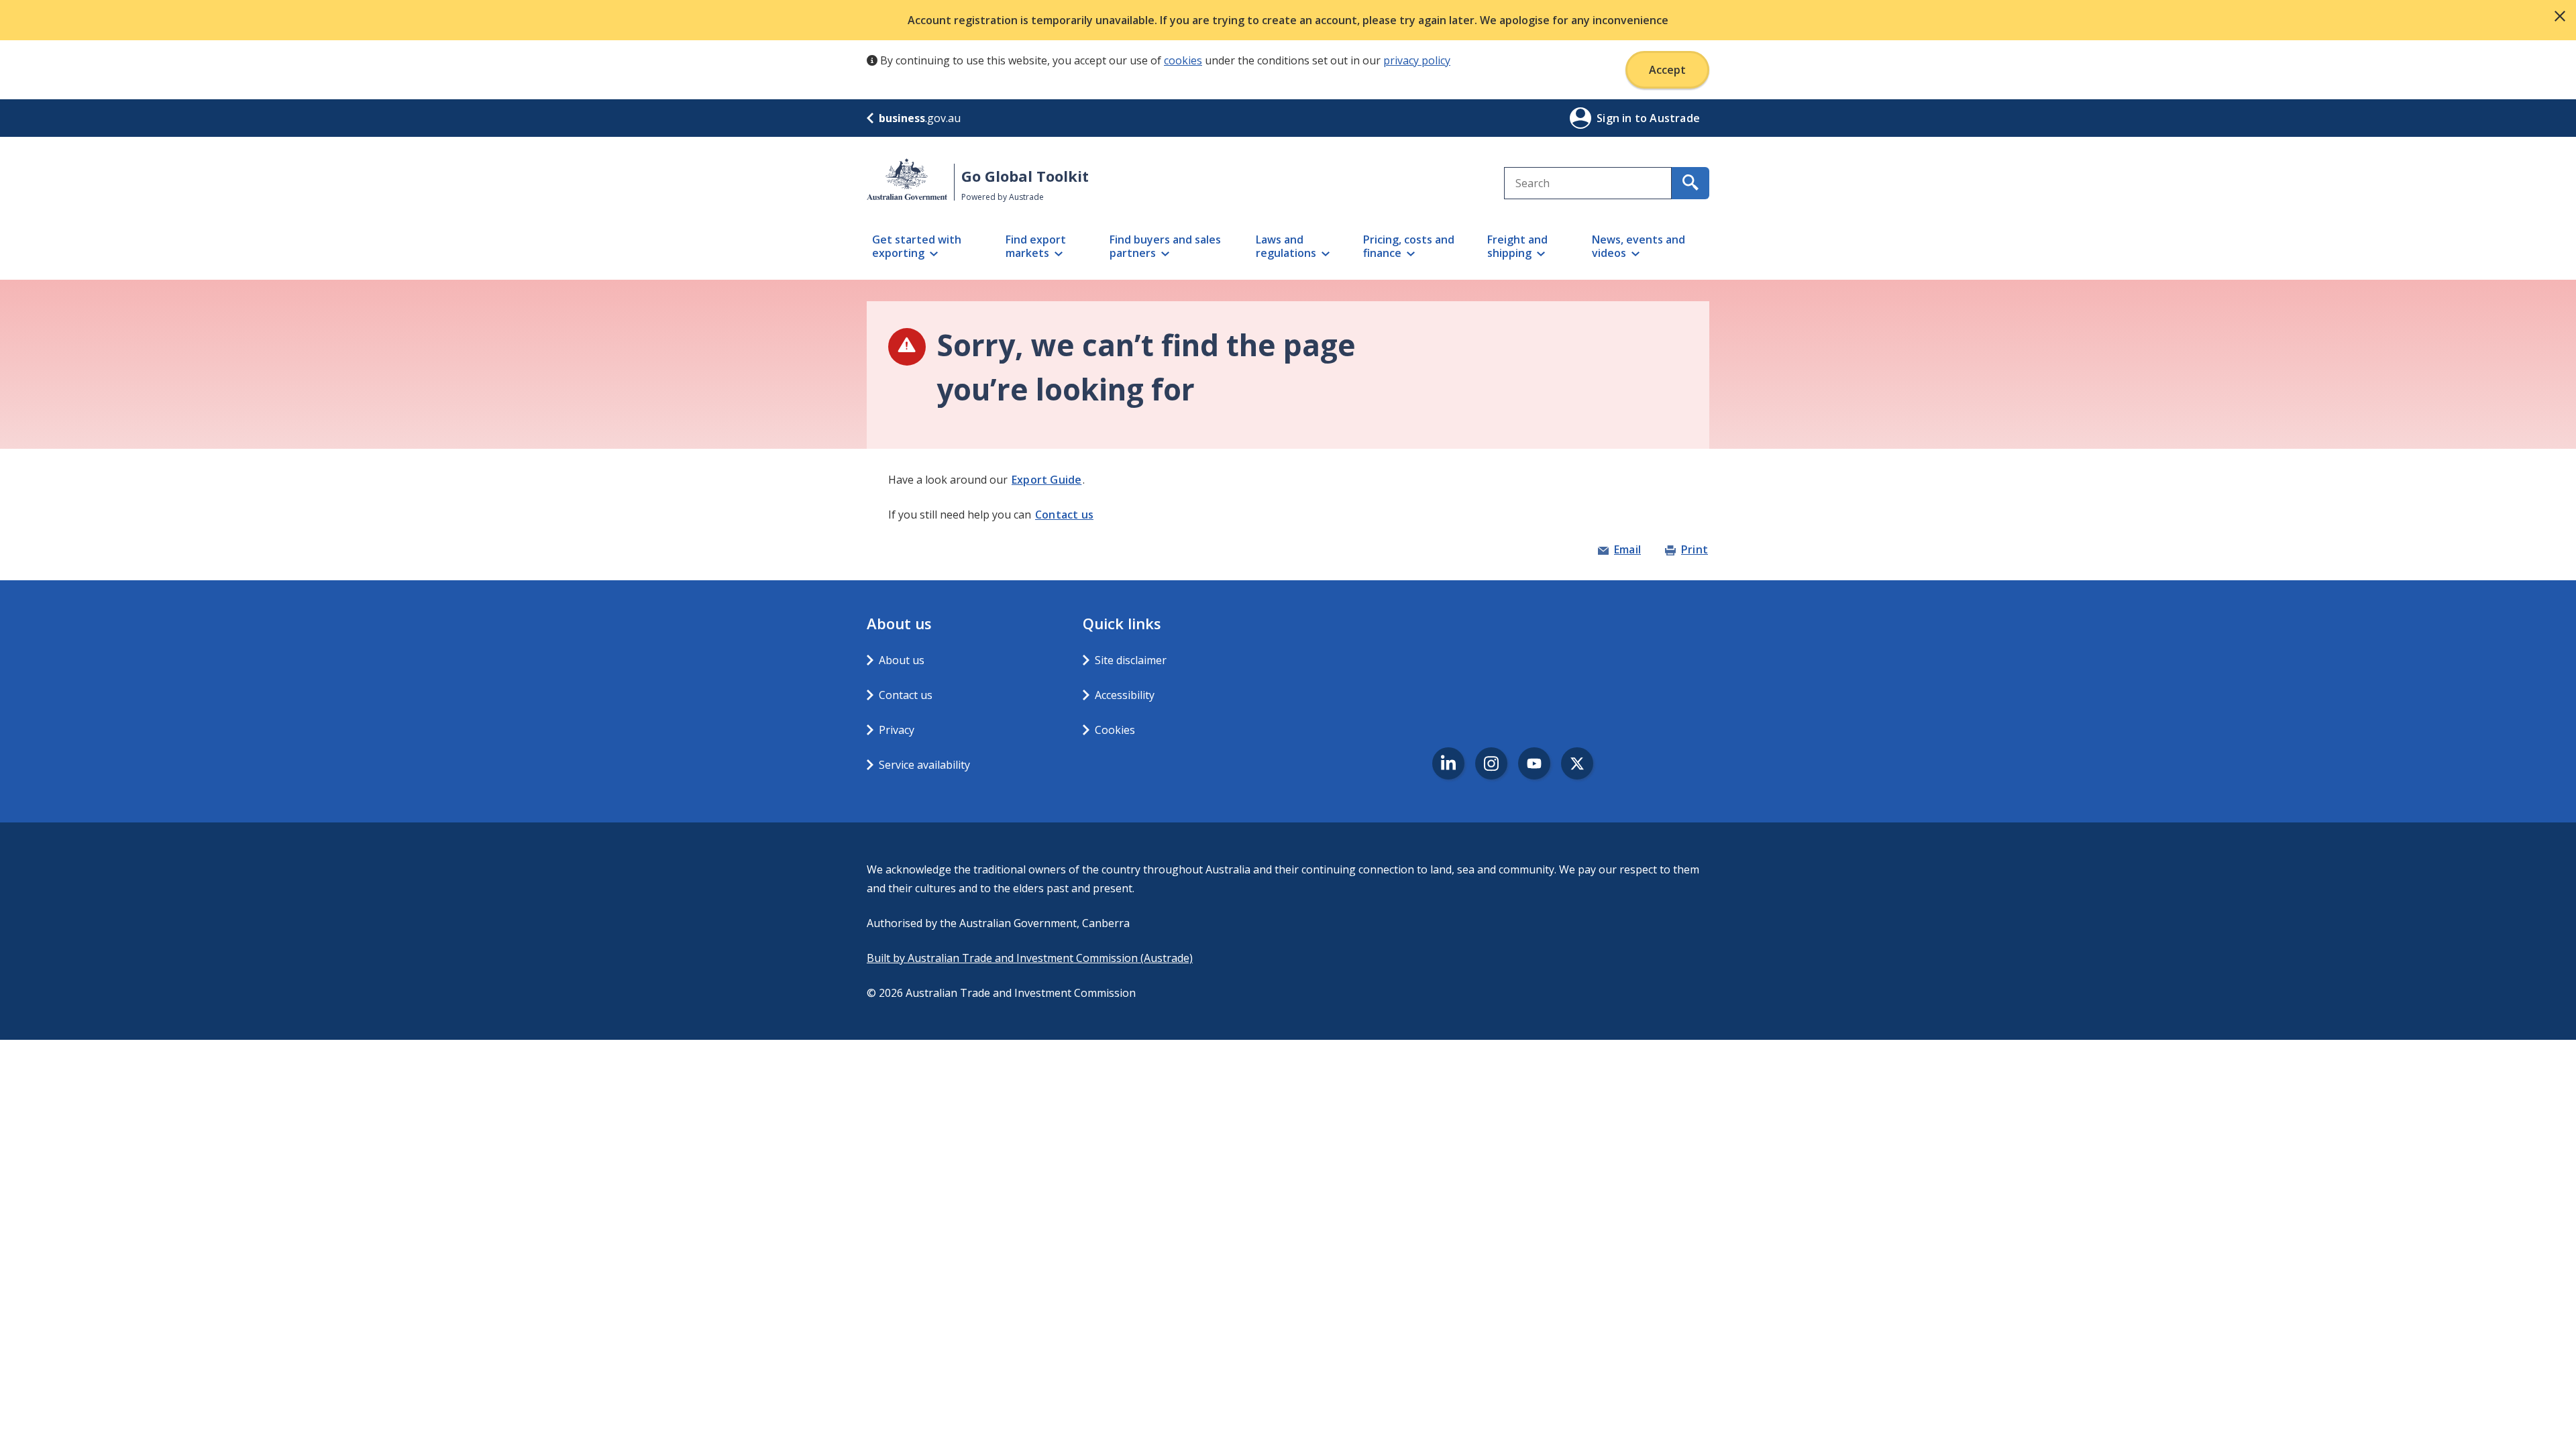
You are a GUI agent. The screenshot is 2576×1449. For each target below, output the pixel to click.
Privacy (897, 730)
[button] (2560, 16)
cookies (1183, 60)
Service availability (924, 765)
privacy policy (1417, 60)
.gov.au (920, 118)
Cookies (1115, 730)
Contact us (1064, 515)
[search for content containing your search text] (1690, 183)
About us (902, 660)
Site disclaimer (1131, 660)
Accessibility (1125, 695)
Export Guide (1046, 480)
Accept (1667, 70)
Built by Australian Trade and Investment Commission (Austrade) (1030, 958)
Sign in (1616, 118)
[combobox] (1588, 183)
